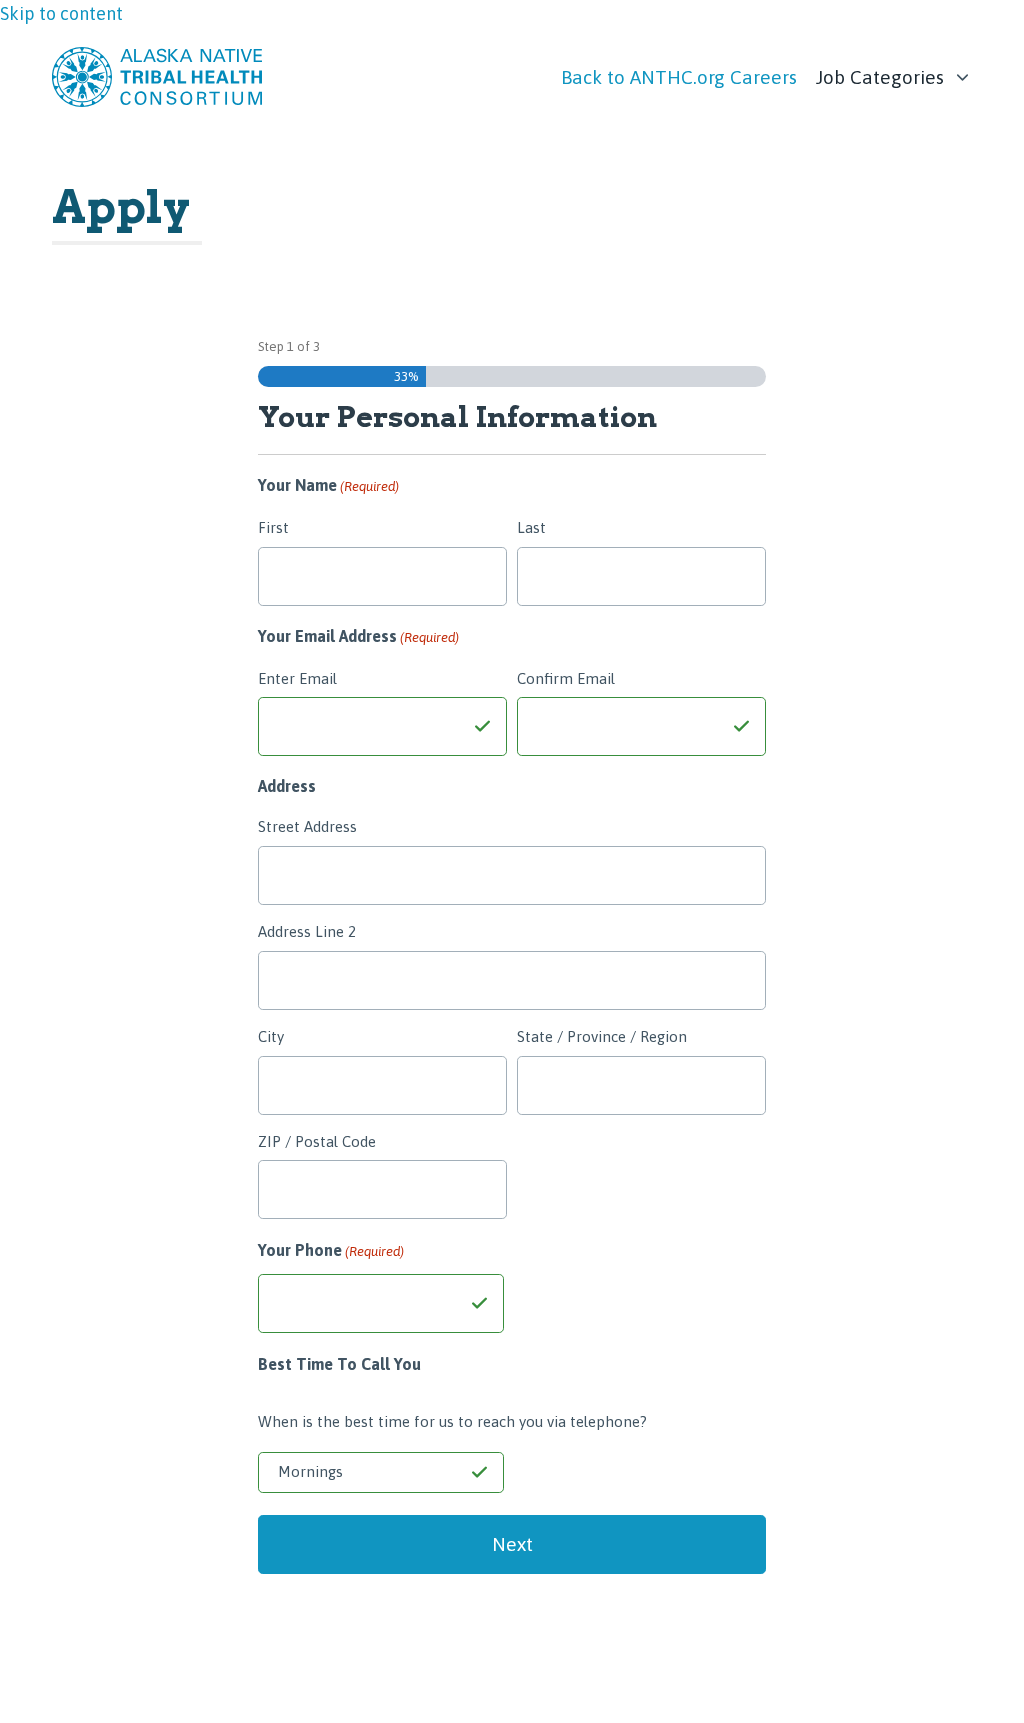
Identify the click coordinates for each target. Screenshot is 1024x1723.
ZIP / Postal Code (317, 1141)
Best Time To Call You (339, 1364)
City (271, 1036)
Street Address (307, 826)
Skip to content (61, 13)
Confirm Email (566, 678)
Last (531, 527)
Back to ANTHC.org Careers (679, 77)
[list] (894, 72)
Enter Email (297, 678)
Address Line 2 (307, 931)
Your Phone (331, 1250)
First (273, 527)
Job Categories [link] (880, 77)
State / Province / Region (602, 1036)
